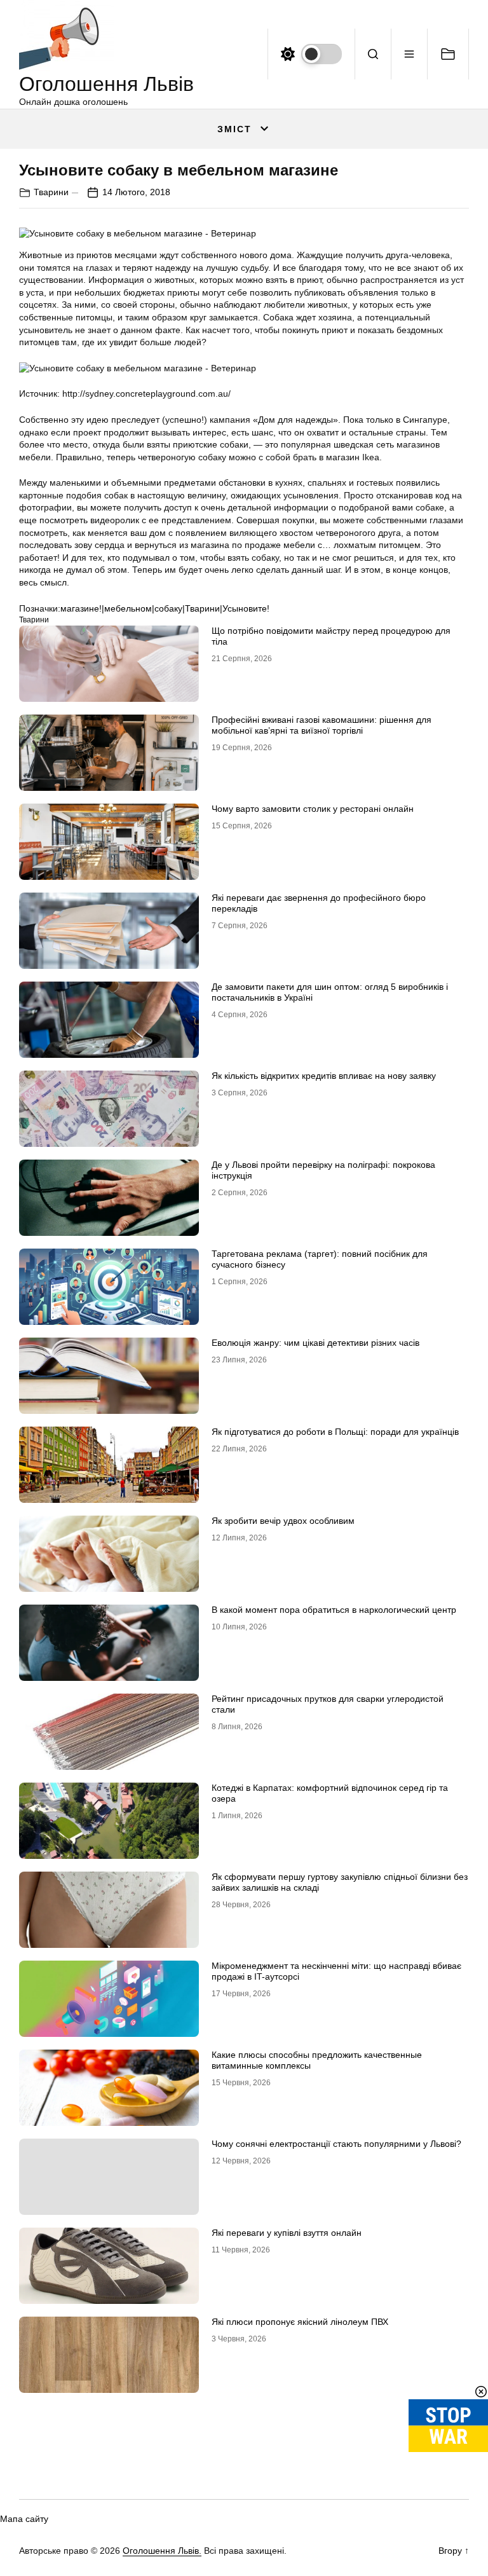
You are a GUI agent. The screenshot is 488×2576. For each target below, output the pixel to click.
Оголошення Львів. (162, 2551)
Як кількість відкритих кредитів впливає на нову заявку (324, 1076)
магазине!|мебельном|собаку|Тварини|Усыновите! (165, 608)
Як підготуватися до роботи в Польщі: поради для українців (335, 1432)
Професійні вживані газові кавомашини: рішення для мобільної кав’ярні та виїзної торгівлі (322, 725)
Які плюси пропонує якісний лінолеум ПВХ (300, 2322)
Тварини (51, 192)
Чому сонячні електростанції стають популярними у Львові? (336, 2144)
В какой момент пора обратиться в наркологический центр (334, 1610)
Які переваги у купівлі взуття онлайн (287, 2233)
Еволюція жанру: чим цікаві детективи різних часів (315, 1343)
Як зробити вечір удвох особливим (283, 1521)
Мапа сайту (24, 2519)
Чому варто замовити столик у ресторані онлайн (313, 809)
